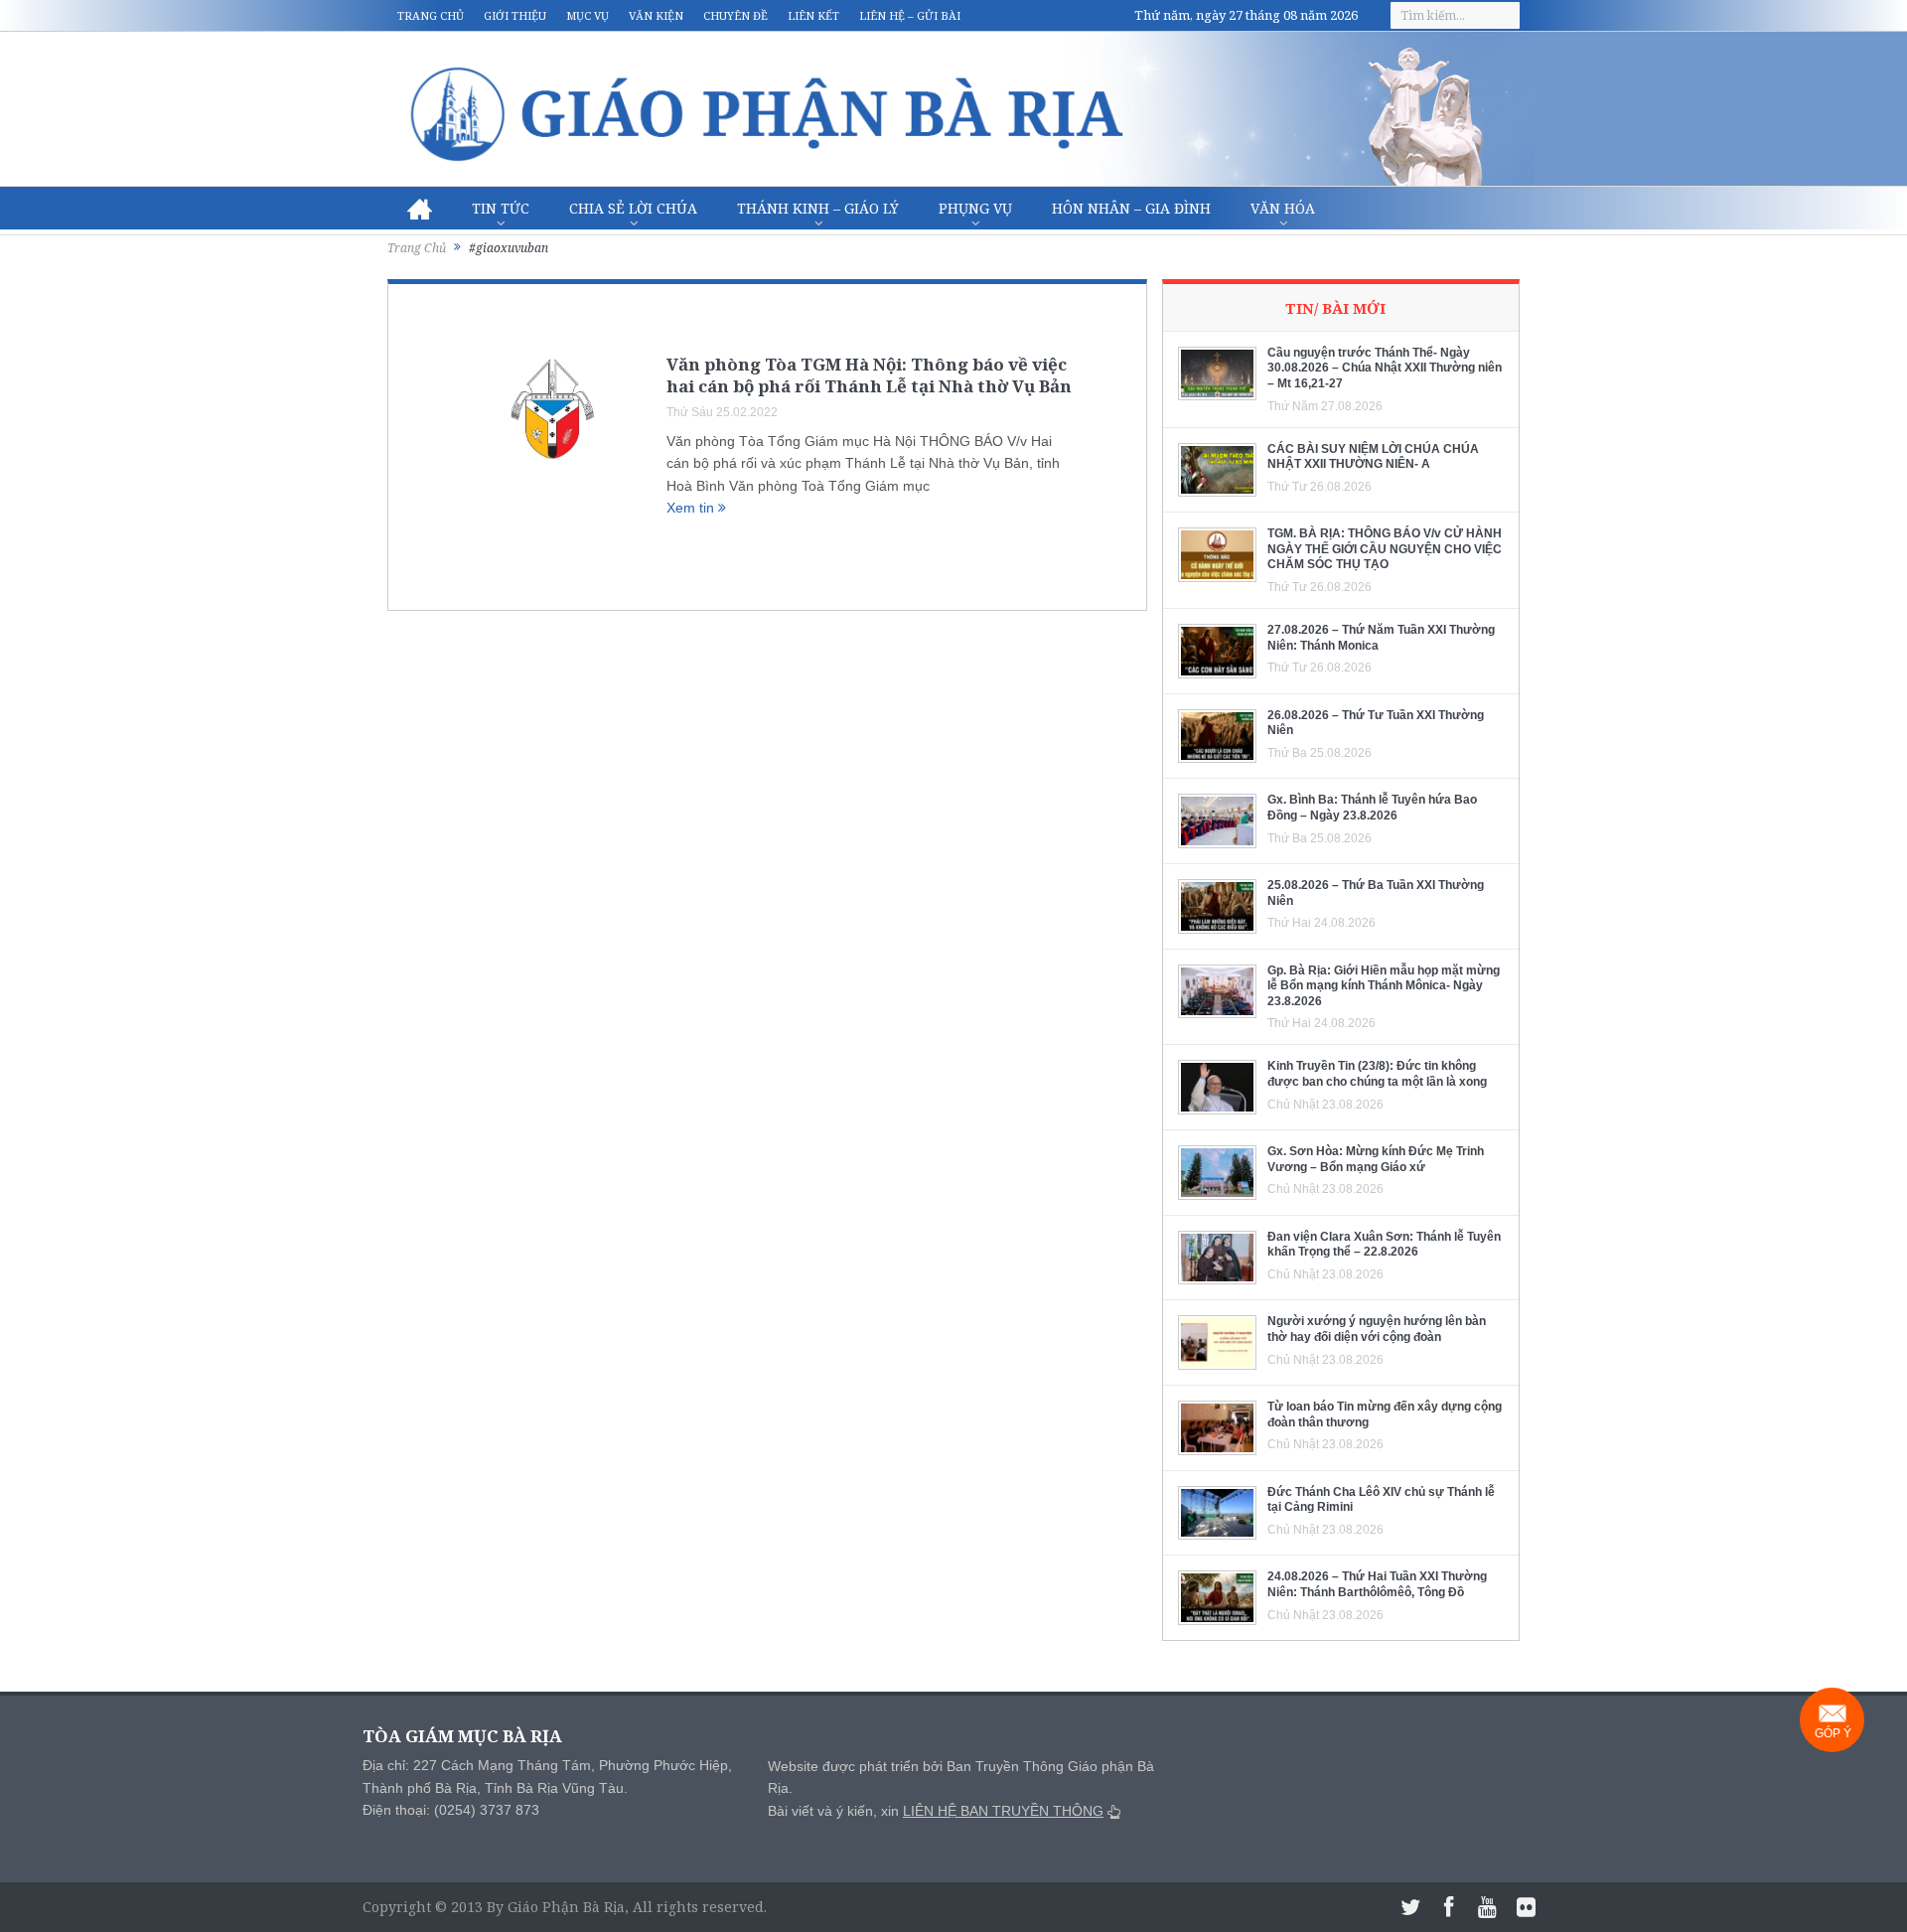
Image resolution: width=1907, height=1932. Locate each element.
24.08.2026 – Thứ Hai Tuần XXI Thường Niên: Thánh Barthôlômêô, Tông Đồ (1377, 1584)
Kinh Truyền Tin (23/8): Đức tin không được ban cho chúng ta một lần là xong (1377, 1074)
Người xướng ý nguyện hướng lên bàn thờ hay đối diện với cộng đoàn (1377, 1329)
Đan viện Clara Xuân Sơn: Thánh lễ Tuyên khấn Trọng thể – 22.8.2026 (1384, 1245)
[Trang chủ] (420, 209)
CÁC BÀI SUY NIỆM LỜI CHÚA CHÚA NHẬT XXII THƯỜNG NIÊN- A (1373, 457)
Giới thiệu (515, 15)
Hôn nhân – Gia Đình (1131, 208)
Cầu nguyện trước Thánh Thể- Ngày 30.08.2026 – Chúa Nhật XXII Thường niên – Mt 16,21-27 (1385, 368)
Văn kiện (656, 15)
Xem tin (692, 508)
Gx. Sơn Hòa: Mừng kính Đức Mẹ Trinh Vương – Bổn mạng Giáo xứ (1376, 1159)
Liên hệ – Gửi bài (910, 15)
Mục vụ (587, 15)
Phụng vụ (975, 208)
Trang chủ (431, 15)
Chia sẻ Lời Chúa (633, 208)
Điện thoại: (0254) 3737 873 (451, 1810)
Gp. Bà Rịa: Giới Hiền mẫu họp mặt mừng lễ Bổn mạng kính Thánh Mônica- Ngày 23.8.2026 (1384, 986)
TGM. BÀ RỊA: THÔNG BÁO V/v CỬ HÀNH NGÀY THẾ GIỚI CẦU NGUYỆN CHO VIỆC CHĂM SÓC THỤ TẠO (1385, 549)
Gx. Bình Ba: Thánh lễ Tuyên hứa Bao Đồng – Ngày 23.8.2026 (1372, 808)
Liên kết (813, 15)
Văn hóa (1283, 208)
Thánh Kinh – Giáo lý (818, 208)
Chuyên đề (735, 15)
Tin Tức (501, 208)
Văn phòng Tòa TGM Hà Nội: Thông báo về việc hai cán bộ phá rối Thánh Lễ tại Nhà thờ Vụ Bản (869, 375)
